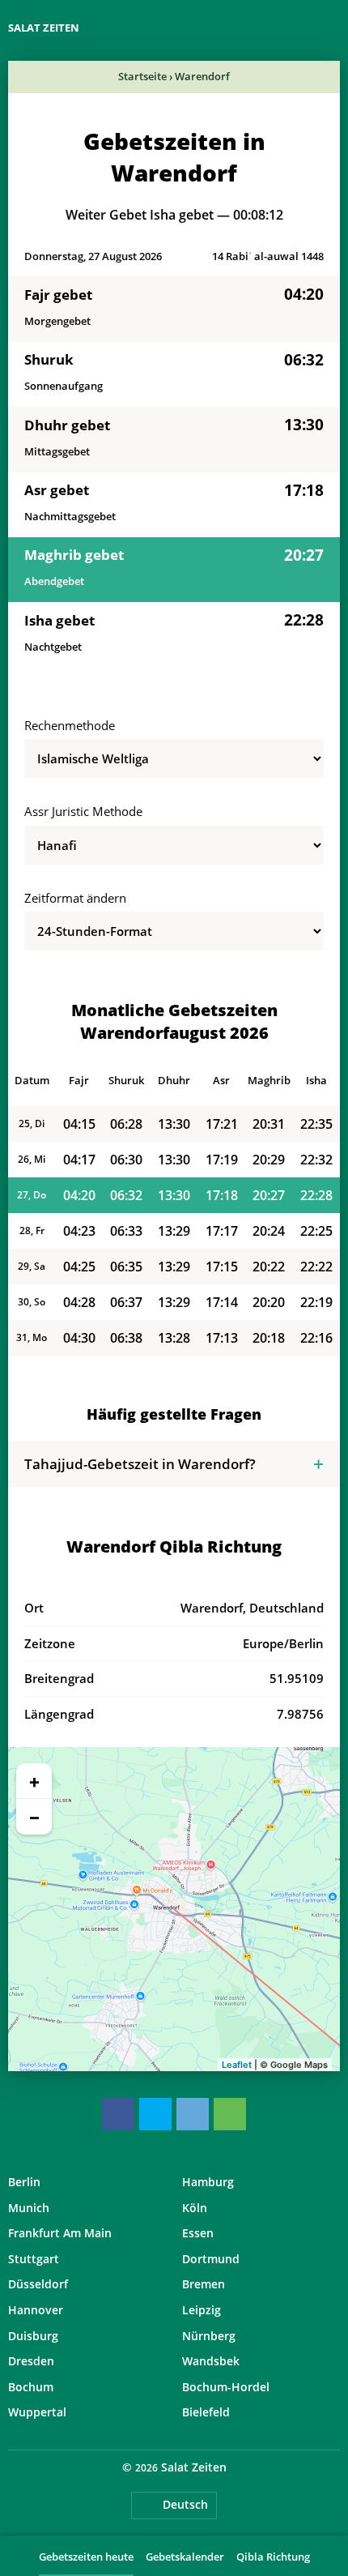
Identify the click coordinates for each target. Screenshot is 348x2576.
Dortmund (211, 2259)
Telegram (193, 2114)
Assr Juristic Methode (83, 811)
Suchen (332, 28)
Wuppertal (37, 2412)
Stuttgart (34, 2259)
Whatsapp (230, 2114)
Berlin (24, 2182)
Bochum (31, 2387)
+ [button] (34, 1781)
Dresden (31, 2361)
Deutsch (185, 2504)
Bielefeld (206, 2412)
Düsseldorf (38, 2284)
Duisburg (33, 2336)
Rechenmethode (70, 725)
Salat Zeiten (44, 28)
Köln (195, 2208)
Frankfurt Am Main (60, 2233)
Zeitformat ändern (75, 898)
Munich (29, 2208)
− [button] (34, 1817)
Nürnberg (209, 2336)
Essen (198, 2233)
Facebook (118, 2114)
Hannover (36, 2310)
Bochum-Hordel (226, 2387)
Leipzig (202, 2310)
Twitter (155, 2114)
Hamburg (208, 2182)
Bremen (204, 2284)
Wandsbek (211, 2361)
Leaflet (237, 2065)
